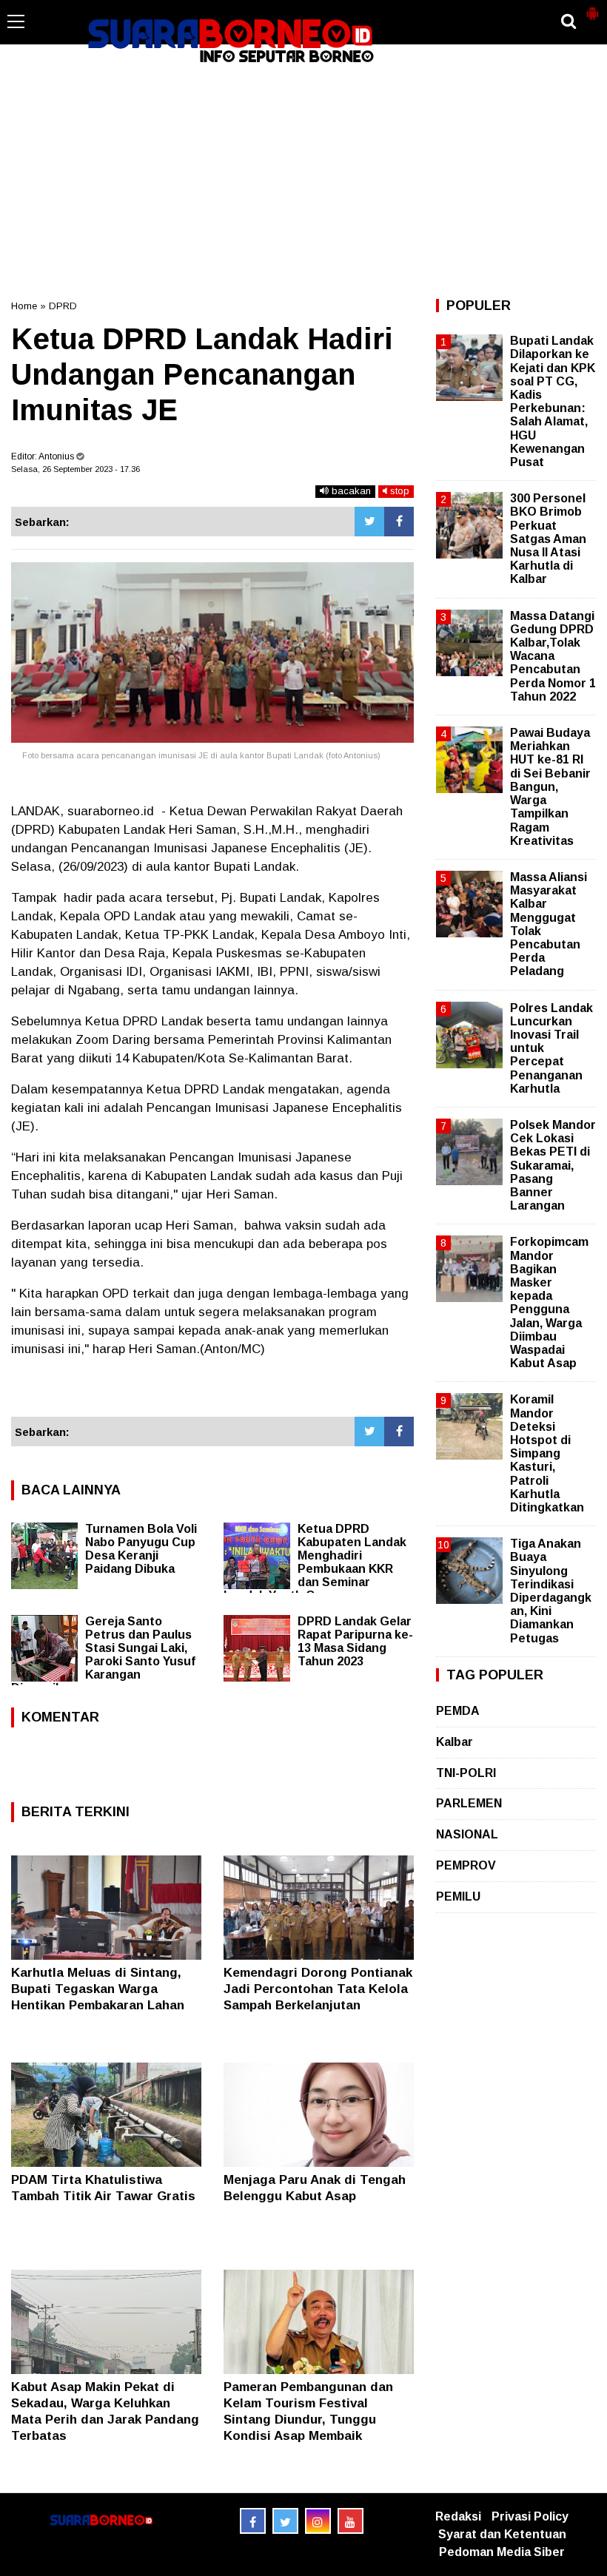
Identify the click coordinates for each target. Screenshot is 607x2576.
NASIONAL (467, 1834)
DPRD (63, 306)
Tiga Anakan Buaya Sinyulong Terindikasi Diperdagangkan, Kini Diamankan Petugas (551, 1591)
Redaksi (458, 2516)
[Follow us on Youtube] (351, 2521)
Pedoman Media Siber (502, 2552)
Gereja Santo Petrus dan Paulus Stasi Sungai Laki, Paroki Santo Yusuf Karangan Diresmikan (103, 1655)
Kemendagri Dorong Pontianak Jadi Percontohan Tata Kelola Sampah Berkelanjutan (318, 1989)
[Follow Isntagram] (318, 2521)
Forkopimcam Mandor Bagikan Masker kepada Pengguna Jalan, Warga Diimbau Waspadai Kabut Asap (549, 1302)
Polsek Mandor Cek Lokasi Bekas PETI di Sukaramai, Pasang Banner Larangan (553, 1165)
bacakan (350, 491)
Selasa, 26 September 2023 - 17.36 (76, 469)
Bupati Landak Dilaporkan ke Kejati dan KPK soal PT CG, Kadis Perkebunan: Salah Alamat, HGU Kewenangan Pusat (553, 401)
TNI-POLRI (466, 1773)
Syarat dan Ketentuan (502, 2534)
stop (398, 491)
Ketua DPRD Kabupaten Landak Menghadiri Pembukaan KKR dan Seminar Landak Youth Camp (315, 1562)
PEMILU (458, 1896)
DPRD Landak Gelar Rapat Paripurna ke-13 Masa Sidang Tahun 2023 (355, 1641)
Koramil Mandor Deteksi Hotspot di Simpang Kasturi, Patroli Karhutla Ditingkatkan (547, 1453)
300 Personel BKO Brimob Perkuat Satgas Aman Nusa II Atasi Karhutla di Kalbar (548, 539)
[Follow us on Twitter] (285, 2521)
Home (24, 306)
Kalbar (455, 1742)
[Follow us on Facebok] (253, 2521)
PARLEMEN (469, 1803)
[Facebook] (399, 522)
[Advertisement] (303, 181)
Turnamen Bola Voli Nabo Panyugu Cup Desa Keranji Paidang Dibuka (141, 1549)
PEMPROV (466, 1865)
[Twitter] (369, 522)
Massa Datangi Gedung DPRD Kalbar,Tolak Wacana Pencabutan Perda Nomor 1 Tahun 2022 (553, 656)
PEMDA (458, 1711)
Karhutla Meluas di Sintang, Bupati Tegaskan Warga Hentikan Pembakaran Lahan (98, 1989)
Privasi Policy (530, 2516)
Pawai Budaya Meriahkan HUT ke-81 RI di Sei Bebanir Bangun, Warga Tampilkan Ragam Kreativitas (550, 787)
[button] (592, 7)
